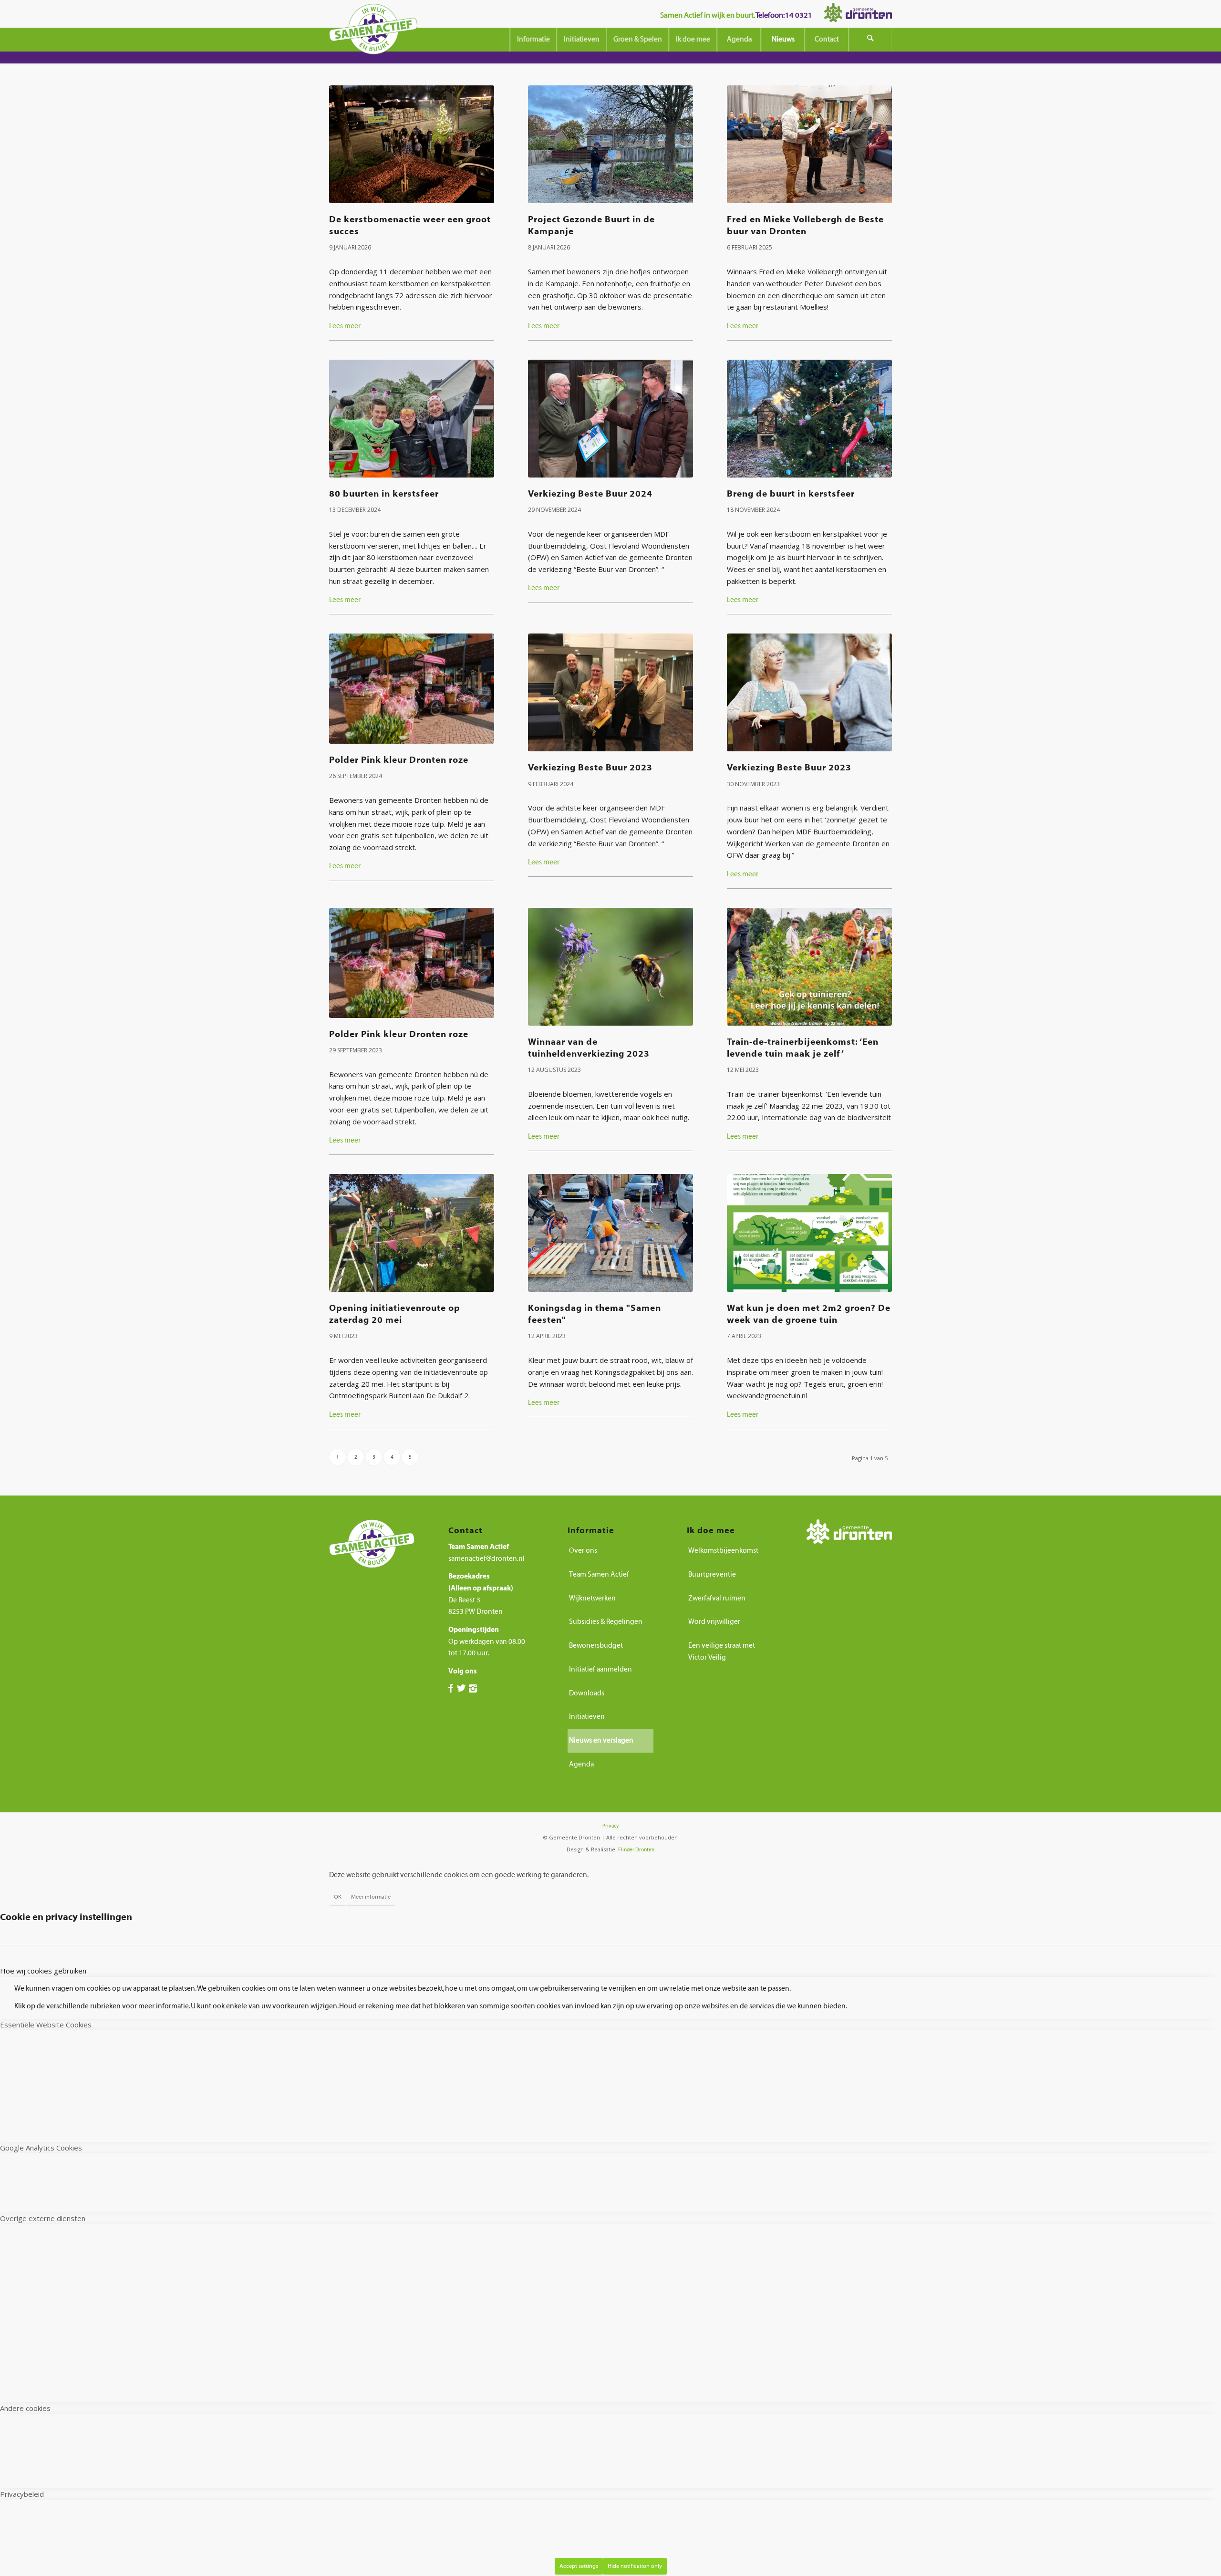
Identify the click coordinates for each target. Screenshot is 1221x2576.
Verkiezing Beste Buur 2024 (590, 494)
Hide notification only (635, 2566)
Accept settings (579, 2566)
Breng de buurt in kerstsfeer (791, 494)
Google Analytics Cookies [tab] (41, 2148)
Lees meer (345, 326)
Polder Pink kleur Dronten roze (399, 760)
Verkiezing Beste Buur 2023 (590, 768)
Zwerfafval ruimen (717, 1598)
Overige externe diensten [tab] (43, 2218)
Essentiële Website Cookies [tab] (46, 2025)
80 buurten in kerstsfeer (384, 494)
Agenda (581, 1764)
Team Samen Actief (599, 1574)
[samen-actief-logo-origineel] (373, 32)
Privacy (610, 1826)
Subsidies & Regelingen (606, 1622)
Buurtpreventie (712, 1574)
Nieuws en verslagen (601, 1740)
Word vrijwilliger (714, 1622)
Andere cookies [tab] (25, 2408)
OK (338, 1897)
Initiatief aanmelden (600, 1669)
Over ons (583, 1551)
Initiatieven (587, 1717)
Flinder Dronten (636, 1850)
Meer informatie (371, 1897)
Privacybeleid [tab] (22, 2494)
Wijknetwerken (592, 1598)
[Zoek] (870, 40)
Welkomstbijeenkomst (723, 1551)
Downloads (587, 1693)
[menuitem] (533, 40)
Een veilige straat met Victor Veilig (722, 1652)
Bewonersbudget (596, 1646)
